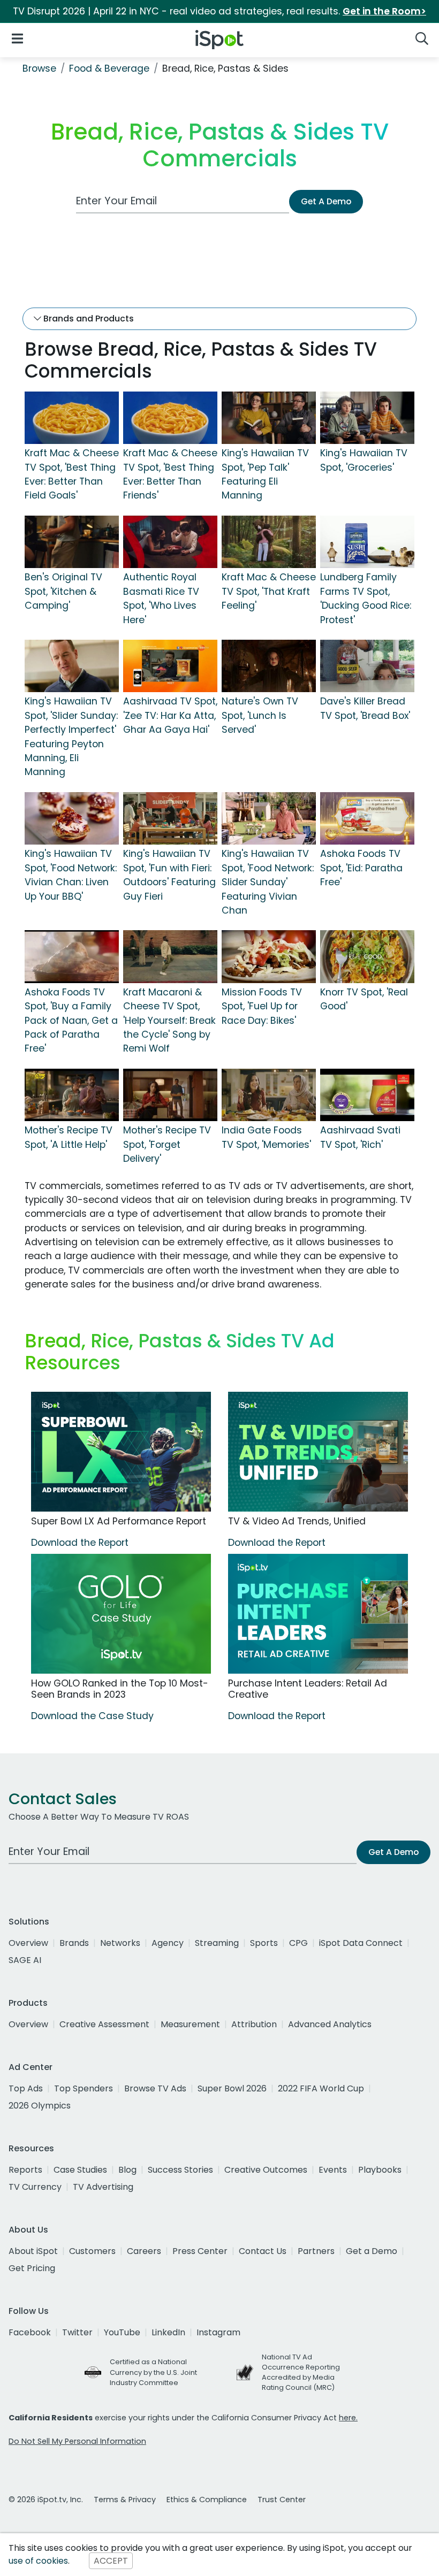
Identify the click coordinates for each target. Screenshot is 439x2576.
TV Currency (35, 2187)
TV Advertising (103, 2187)
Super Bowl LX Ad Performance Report (119, 1521)
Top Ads (26, 2088)
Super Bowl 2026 (232, 2088)
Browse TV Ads (155, 2088)
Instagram (218, 2332)
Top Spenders (84, 2088)
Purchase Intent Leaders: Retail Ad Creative (308, 1689)
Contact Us (263, 2251)
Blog (127, 2170)
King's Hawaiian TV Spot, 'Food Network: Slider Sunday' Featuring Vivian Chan (268, 882)
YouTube (122, 2332)
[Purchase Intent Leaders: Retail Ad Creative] (318, 1614)
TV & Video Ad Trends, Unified (297, 1521)
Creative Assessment (104, 2024)
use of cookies (38, 2561)
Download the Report (80, 1543)
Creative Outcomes (266, 2170)
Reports (25, 2170)
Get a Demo (372, 2251)
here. (348, 2418)
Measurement (190, 2024)
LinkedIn (168, 2332)
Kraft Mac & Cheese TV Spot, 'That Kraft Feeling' (269, 591)
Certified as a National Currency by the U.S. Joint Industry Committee (153, 2372)
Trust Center (282, 2500)
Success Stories (180, 2170)
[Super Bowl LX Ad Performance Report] (121, 1452)
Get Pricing (32, 2268)
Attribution (254, 2024)
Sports (264, 1943)
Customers (92, 2251)
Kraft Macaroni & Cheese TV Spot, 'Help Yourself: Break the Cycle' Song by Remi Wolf (169, 1021)
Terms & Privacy (125, 2500)
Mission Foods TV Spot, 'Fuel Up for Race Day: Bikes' (262, 1006)
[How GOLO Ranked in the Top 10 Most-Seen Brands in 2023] (121, 1614)
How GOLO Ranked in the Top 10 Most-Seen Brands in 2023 (120, 1689)
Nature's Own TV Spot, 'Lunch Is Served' (260, 715)
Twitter (77, 2332)
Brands (74, 1943)
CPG (298, 1943)
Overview (28, 1943)
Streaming (217, 1943)
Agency (168, 1943)
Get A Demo (326, 201)
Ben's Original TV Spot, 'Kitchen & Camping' (63, 591)
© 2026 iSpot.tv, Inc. (46, 2500)
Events (333, 2170)
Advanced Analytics (330, 2024)
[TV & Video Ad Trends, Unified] (318, 1452)
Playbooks (380, 2170)
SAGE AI (25, 1960)
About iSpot (33, 2251)
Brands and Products (88, 319)
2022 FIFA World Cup (321, 2088)
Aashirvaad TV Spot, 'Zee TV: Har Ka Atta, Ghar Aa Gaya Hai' (170, 715)
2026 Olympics (40, 2106)
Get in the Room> (384, 11)
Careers (144, 2251)
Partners (316, 2251)
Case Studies (80, 2170)
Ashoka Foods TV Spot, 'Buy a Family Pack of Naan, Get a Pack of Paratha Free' (71, 1021)
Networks (120, 1943)
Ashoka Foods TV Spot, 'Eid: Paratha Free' (361, 868)
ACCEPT (111, 2561)
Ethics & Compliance (207, 2500)
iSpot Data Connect (361, 1943)
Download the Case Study (92, 1716)
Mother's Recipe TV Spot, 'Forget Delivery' (167, 1144)
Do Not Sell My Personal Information (77, 2441)
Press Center (200, 2251)
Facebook (30, 2332)
